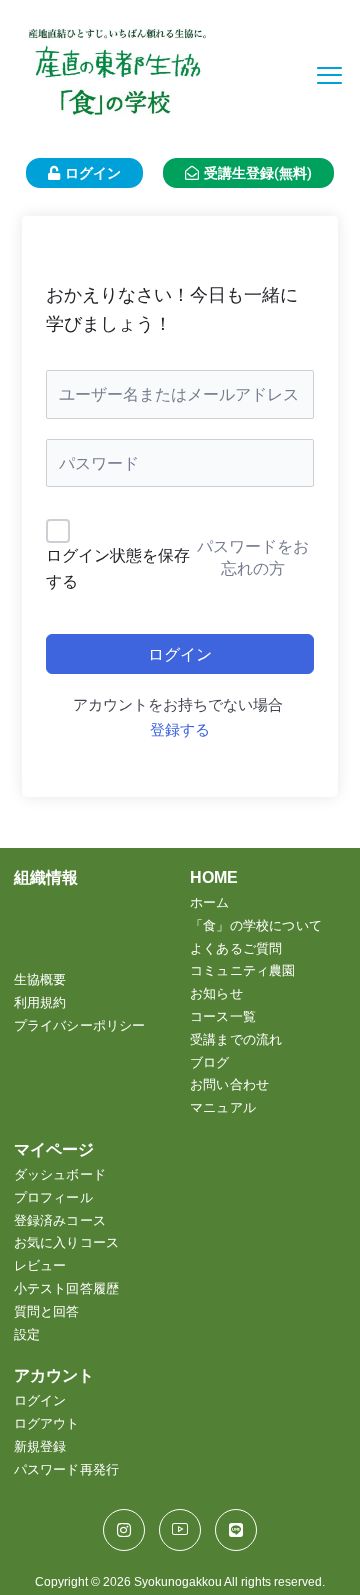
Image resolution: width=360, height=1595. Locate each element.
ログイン (180, 654)
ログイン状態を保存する (118, 568)
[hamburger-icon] (329, 76)
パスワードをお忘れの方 (253, 557)
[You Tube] (180, 1530)
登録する (180, 730)
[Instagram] (124, 1530)
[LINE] (236, 1530)
